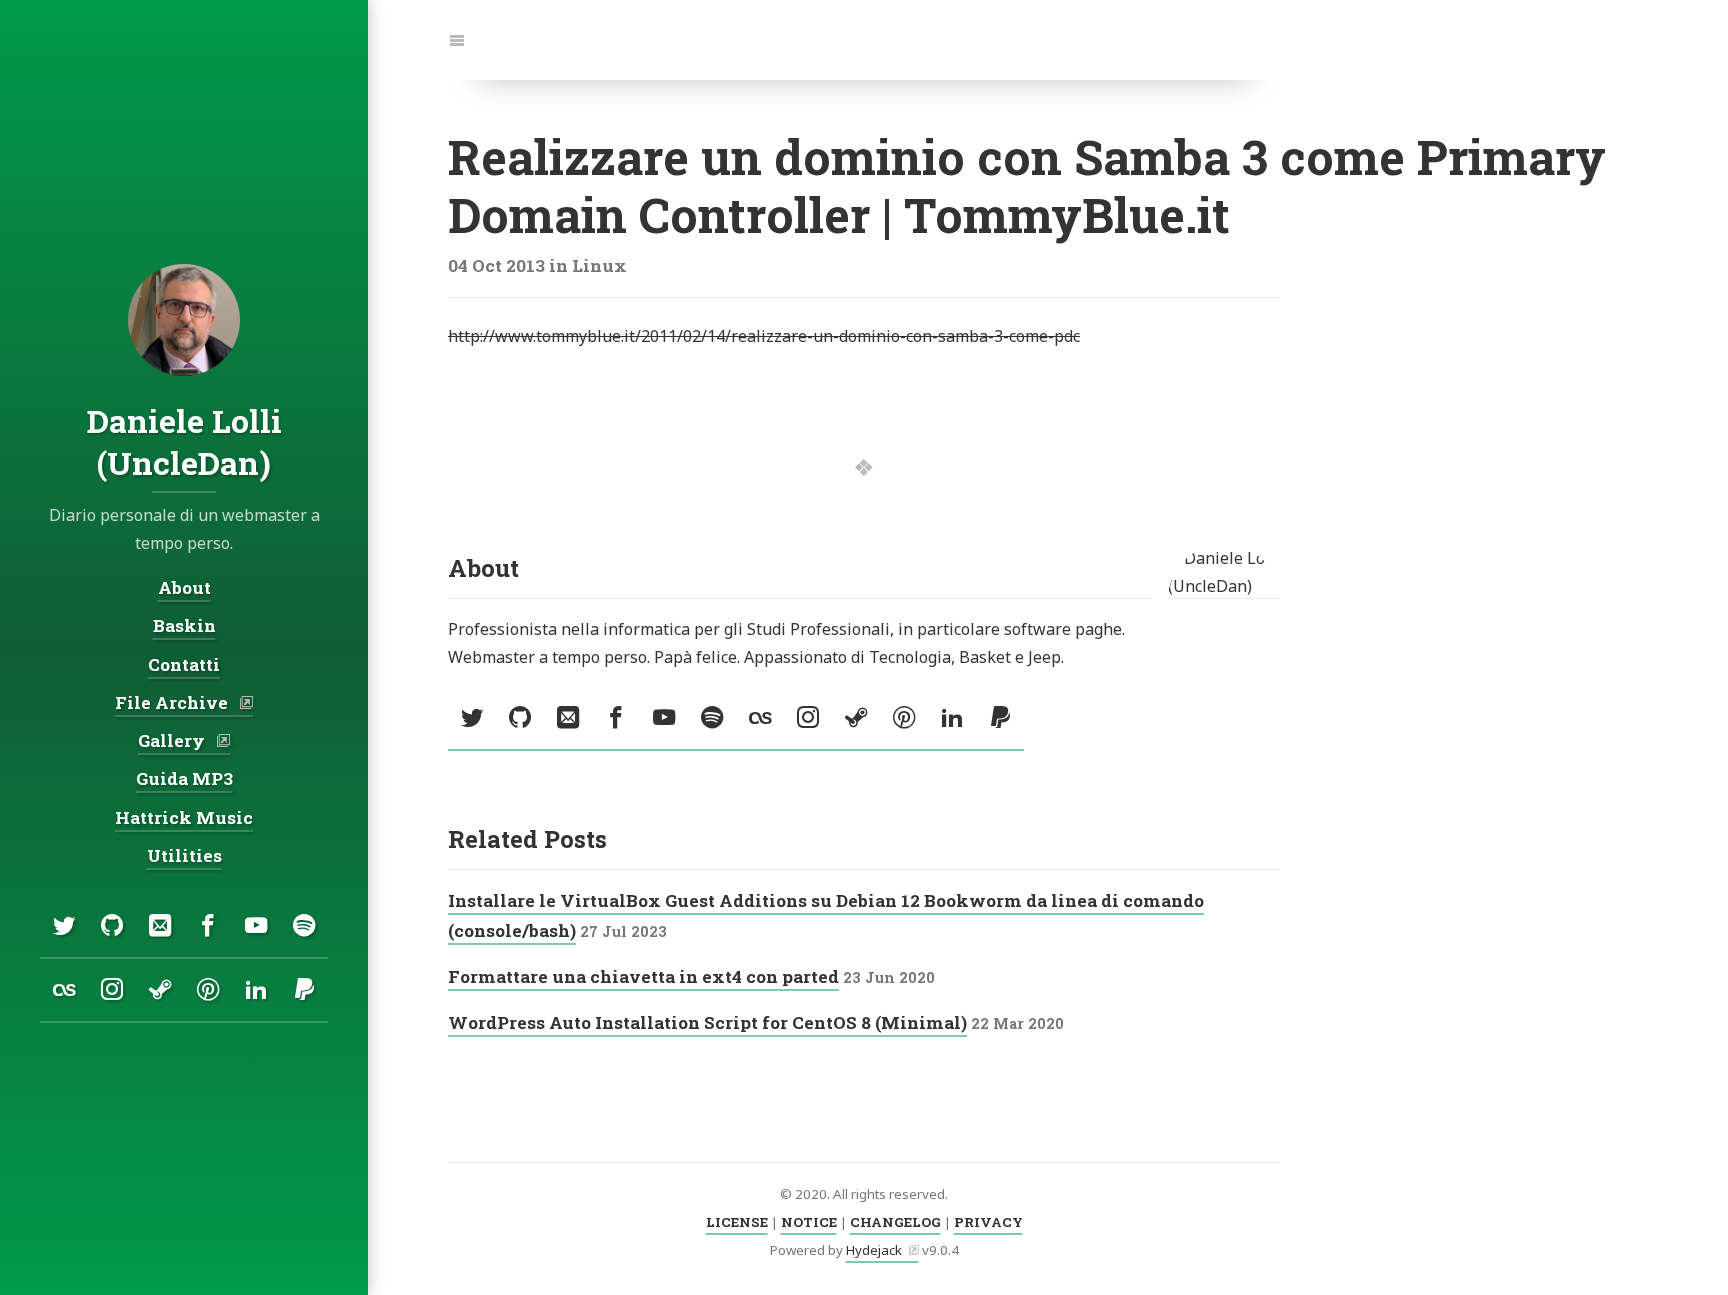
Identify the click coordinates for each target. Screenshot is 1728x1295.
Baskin (184, 625)
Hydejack (874, 1250)
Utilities (184, 855)
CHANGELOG (895, 1222)
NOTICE (809, 1222)
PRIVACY (988, 1222)
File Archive (173, 702)
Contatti (184, 664)
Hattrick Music (184, 817)
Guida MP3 (184, 778)
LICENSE (737, 1222)
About (184, 587)
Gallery (173, 740)
